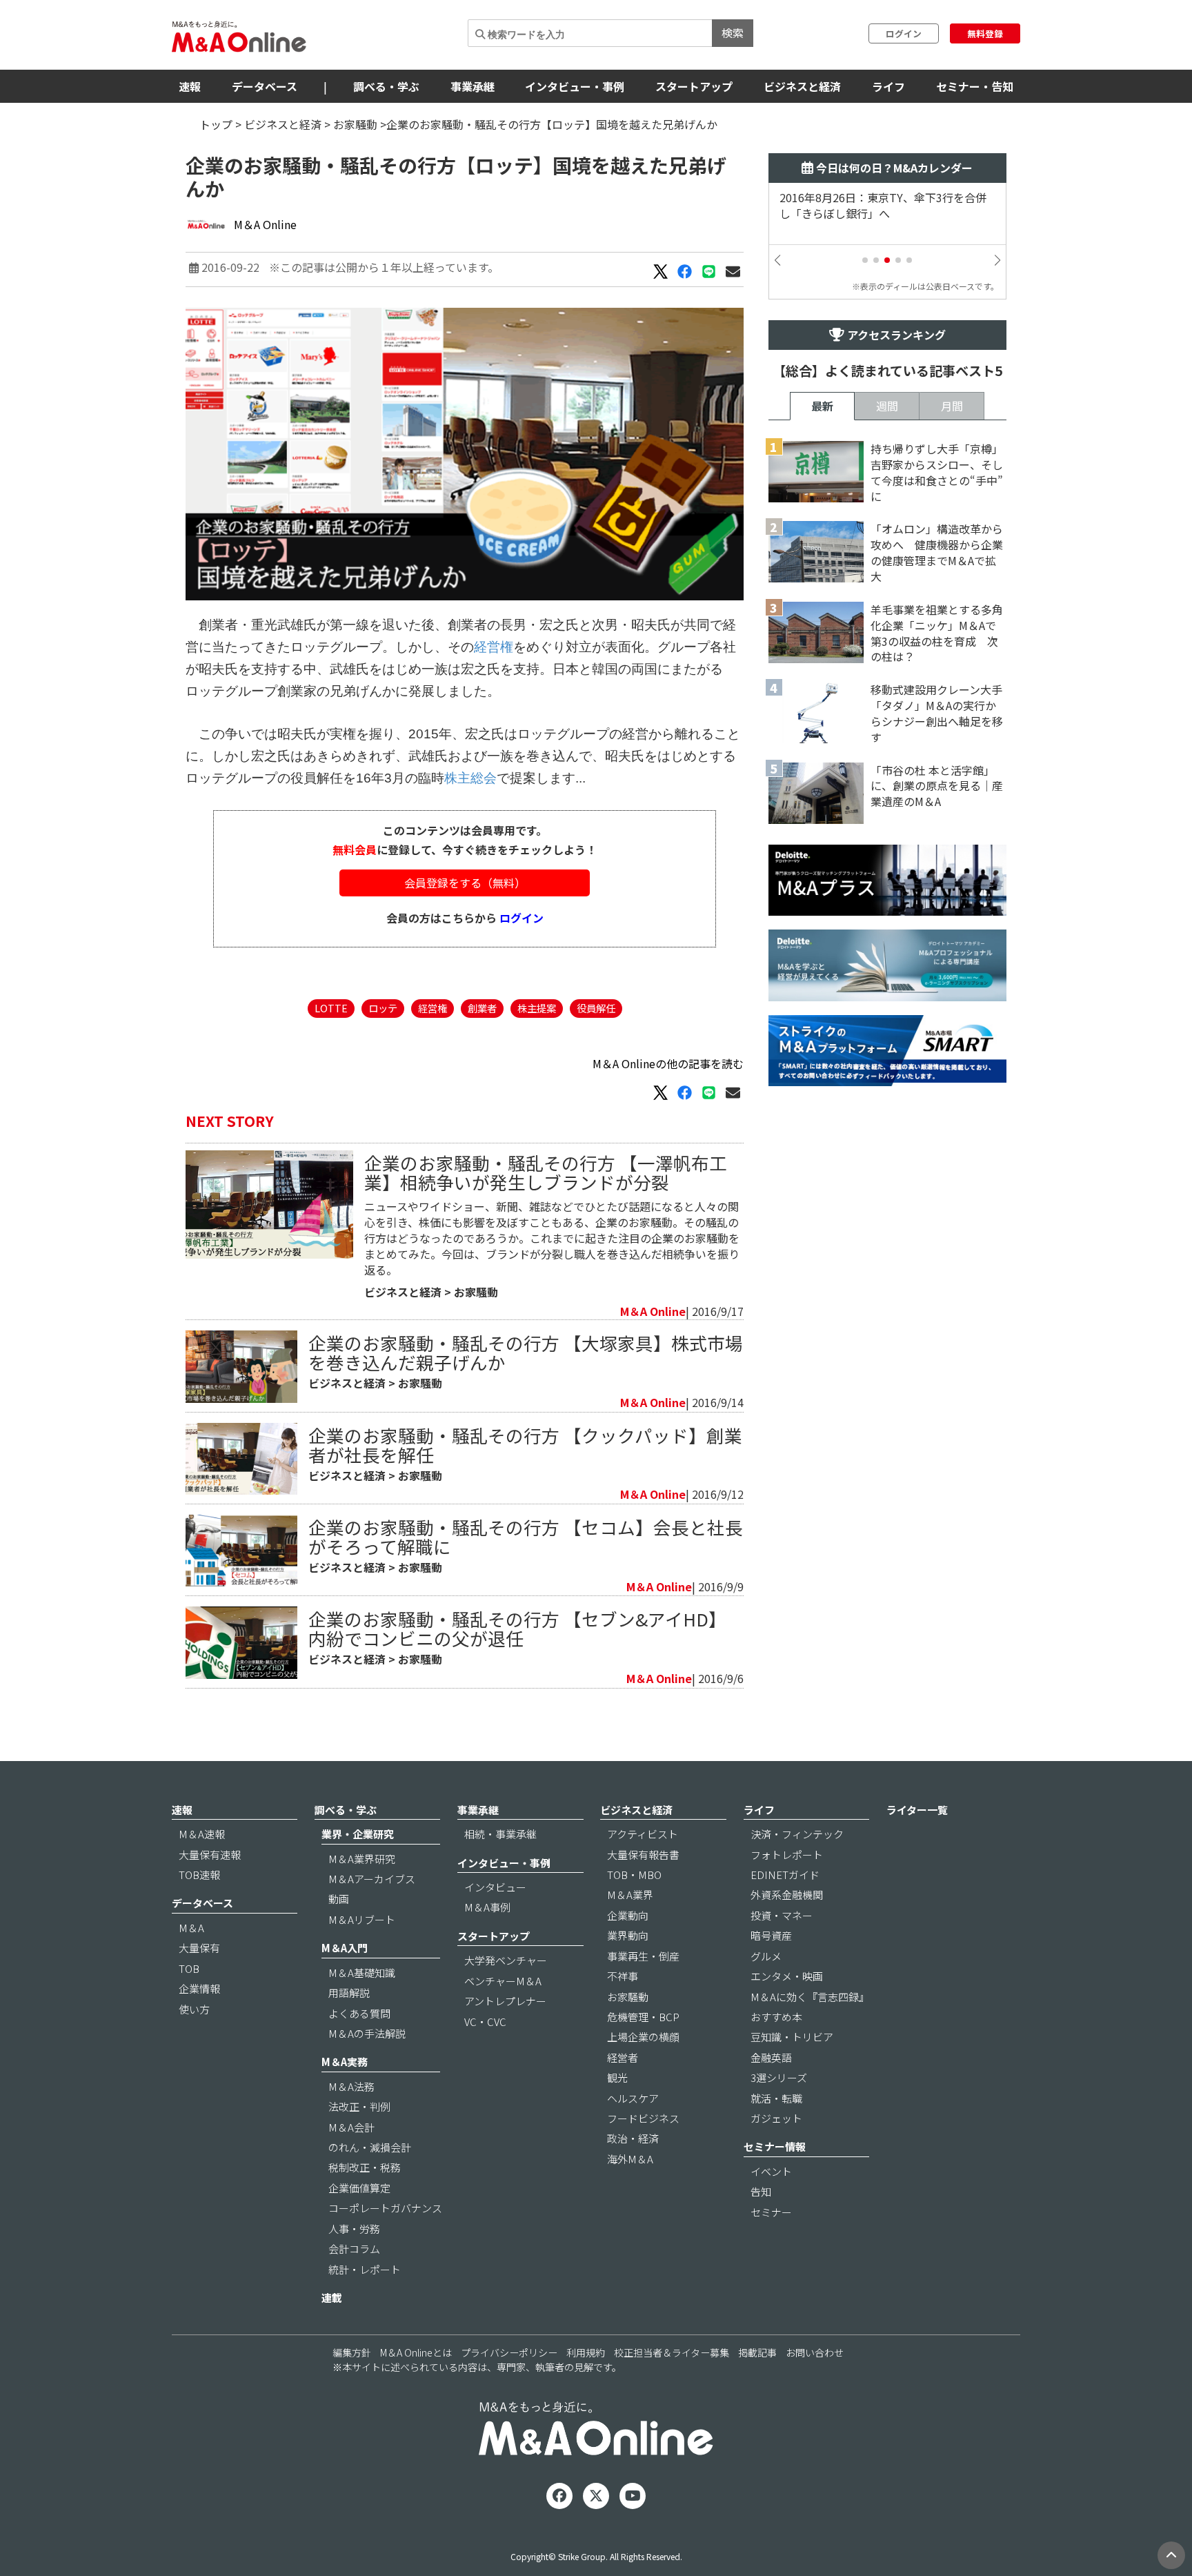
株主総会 (470, 778)
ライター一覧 (917, 1810)
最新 (822, 406)
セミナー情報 (775, 2146)
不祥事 (623, 1976)
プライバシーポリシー (509, 2352)
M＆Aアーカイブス (372, 1879)
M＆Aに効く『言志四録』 (810, 1997)
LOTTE (331, 1008)
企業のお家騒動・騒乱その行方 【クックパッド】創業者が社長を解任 (525, 1445)
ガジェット (776, 2118)
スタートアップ (694, 86)
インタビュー (495, 1887)
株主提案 (537, 1008)
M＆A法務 (351, 2086)
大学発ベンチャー (506, 1960)
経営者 (623, 2057)
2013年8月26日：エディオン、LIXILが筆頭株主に (885, 206)
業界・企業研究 (358, 1834)
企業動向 (628, 1915)
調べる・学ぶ (386, 86)
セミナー (771, 2212)
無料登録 (985, 33)
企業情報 (199, 1988)
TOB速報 (199, 1875)
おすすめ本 (776, 2017)
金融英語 (771, 2057)
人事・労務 (354, 2229)
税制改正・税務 (365, 2167)
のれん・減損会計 (370, 2147)
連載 (332, 2298)
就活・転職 (776, 2098)
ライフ (888, 86)
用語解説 (349, 1993)
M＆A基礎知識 (362, 1973)
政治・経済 (633, 2138)
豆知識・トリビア (792, 2037)
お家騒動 (355, 124)
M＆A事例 (487, 1907)
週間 (887, 406)
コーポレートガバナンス (385, 2208)
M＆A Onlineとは (416, 2352)
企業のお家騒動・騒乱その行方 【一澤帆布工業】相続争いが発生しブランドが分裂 (546, 1172)
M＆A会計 (351, 2127)
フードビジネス (643, 2118)
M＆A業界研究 (362, 1859)
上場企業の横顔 (643, 2037)
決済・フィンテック (797, 1834)
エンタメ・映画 (787, 1976)
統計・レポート (365, 2269)
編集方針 (352, 2352)
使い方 (194, 2009)
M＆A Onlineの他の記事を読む (668, 1063)
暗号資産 (771, 1935)
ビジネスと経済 (802, 86)
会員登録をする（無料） (465, 883)
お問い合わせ (815, 2352)
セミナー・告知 (975, 86)
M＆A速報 (202, 1834)
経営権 (494, 647)
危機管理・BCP (643, 2017)
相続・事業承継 (500, 1834)
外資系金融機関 (787, 1895)
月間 (952, 406)
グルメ (766, 1956)
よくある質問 (359, 2013)
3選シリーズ (779, 2077)
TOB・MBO (634, 1875)
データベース (265, 86)
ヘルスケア (633, 2098)
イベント (771, 2171)
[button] (865, 260)
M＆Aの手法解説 (367, 2033)
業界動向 (628, 1935)
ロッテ (383, 1008)
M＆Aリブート (362, 1919)
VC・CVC (485, 2022)
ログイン (904, 33)
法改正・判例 (359, 2106)
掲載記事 (757, 2352)
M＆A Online (265, 224)
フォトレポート (787, 1855)
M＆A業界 (630, 1895)
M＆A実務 (345, 2062)
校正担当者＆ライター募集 (672, 2352)
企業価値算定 (359, 2188)
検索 (733, 32)
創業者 (482, 1008)
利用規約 (586, 2352)
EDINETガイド (785, 1875)
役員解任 (596, 1008)
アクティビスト (643, 1834)
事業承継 (473, 86)
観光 (617, 2077)
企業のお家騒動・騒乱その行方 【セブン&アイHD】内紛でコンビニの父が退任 (517, 1628)
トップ (216, 124)
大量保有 (199, 1948)
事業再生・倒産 (643, 1956)
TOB (189, 1968)
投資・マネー (782, 1915)
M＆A (191, 1928)
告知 (761, 2191)
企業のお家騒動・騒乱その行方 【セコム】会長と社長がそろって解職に (526, 1536)
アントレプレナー (505, 2001)
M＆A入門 (345, 1948)
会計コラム (354, 2249)
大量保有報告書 (643, 1855)
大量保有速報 (210, 1855)
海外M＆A (630, 2159)
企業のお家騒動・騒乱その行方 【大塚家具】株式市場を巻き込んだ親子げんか (526, 1352)
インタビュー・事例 (575, 86)
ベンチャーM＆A (503, 1981)
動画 (339, 1899)
